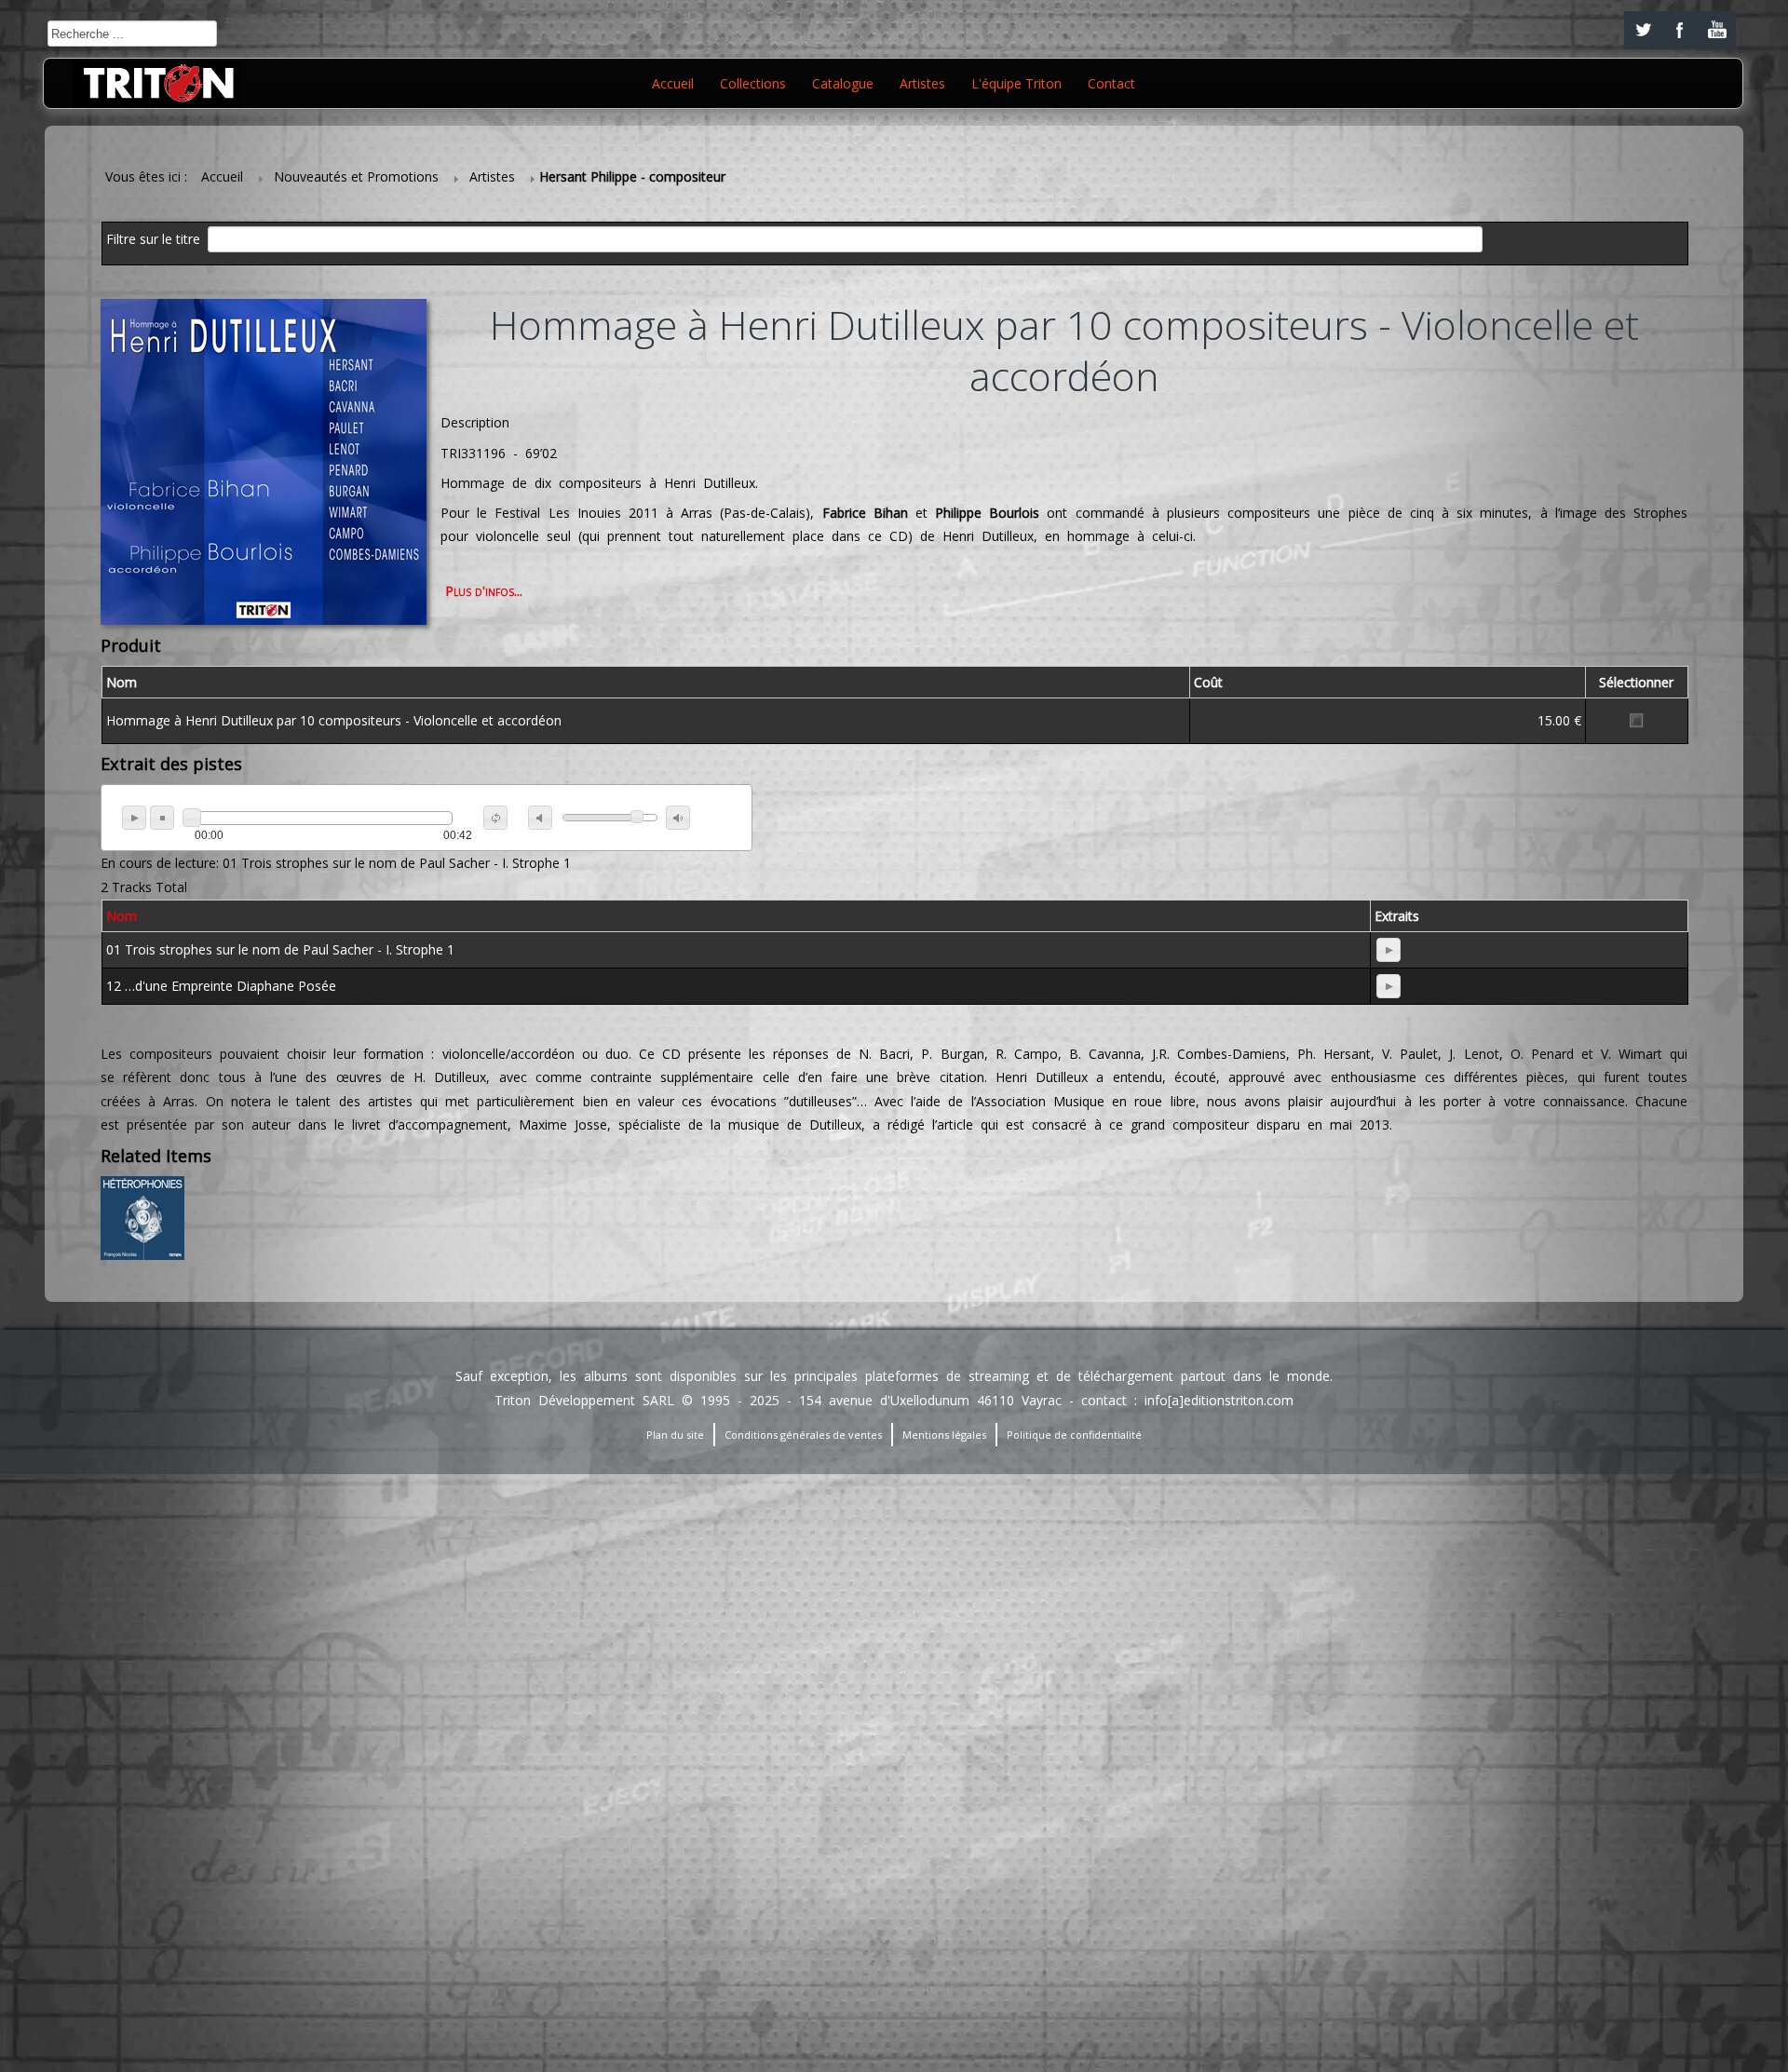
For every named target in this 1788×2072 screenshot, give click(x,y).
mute (540, 818)
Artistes (922, 83)
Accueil (673, 83)
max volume (678, 818)
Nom (122, 916)
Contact (1111, 83)
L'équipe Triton (1016, 83)
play (134, 818)
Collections (753, 83)
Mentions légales (944, 1435)
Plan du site (675, 1435)
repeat (495, 818)
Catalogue (843, 83)
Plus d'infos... (484, 591)
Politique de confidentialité (1074, 1435)
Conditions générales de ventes (803, 1435)
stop (162, 818)
